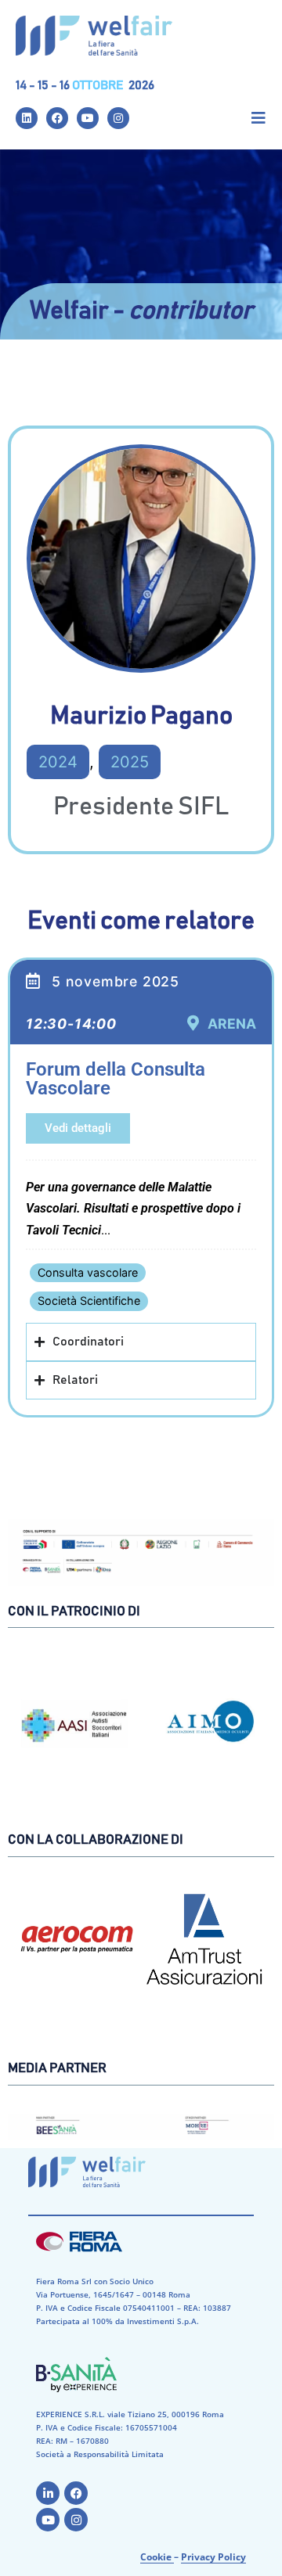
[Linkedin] (27, 118)
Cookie (157, 2557)
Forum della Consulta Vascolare (116, 1079)
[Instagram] (118, 118)
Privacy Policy (213, 2557)
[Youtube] (88, 118)
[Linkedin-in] (48, 2493)
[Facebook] (57, 118)
